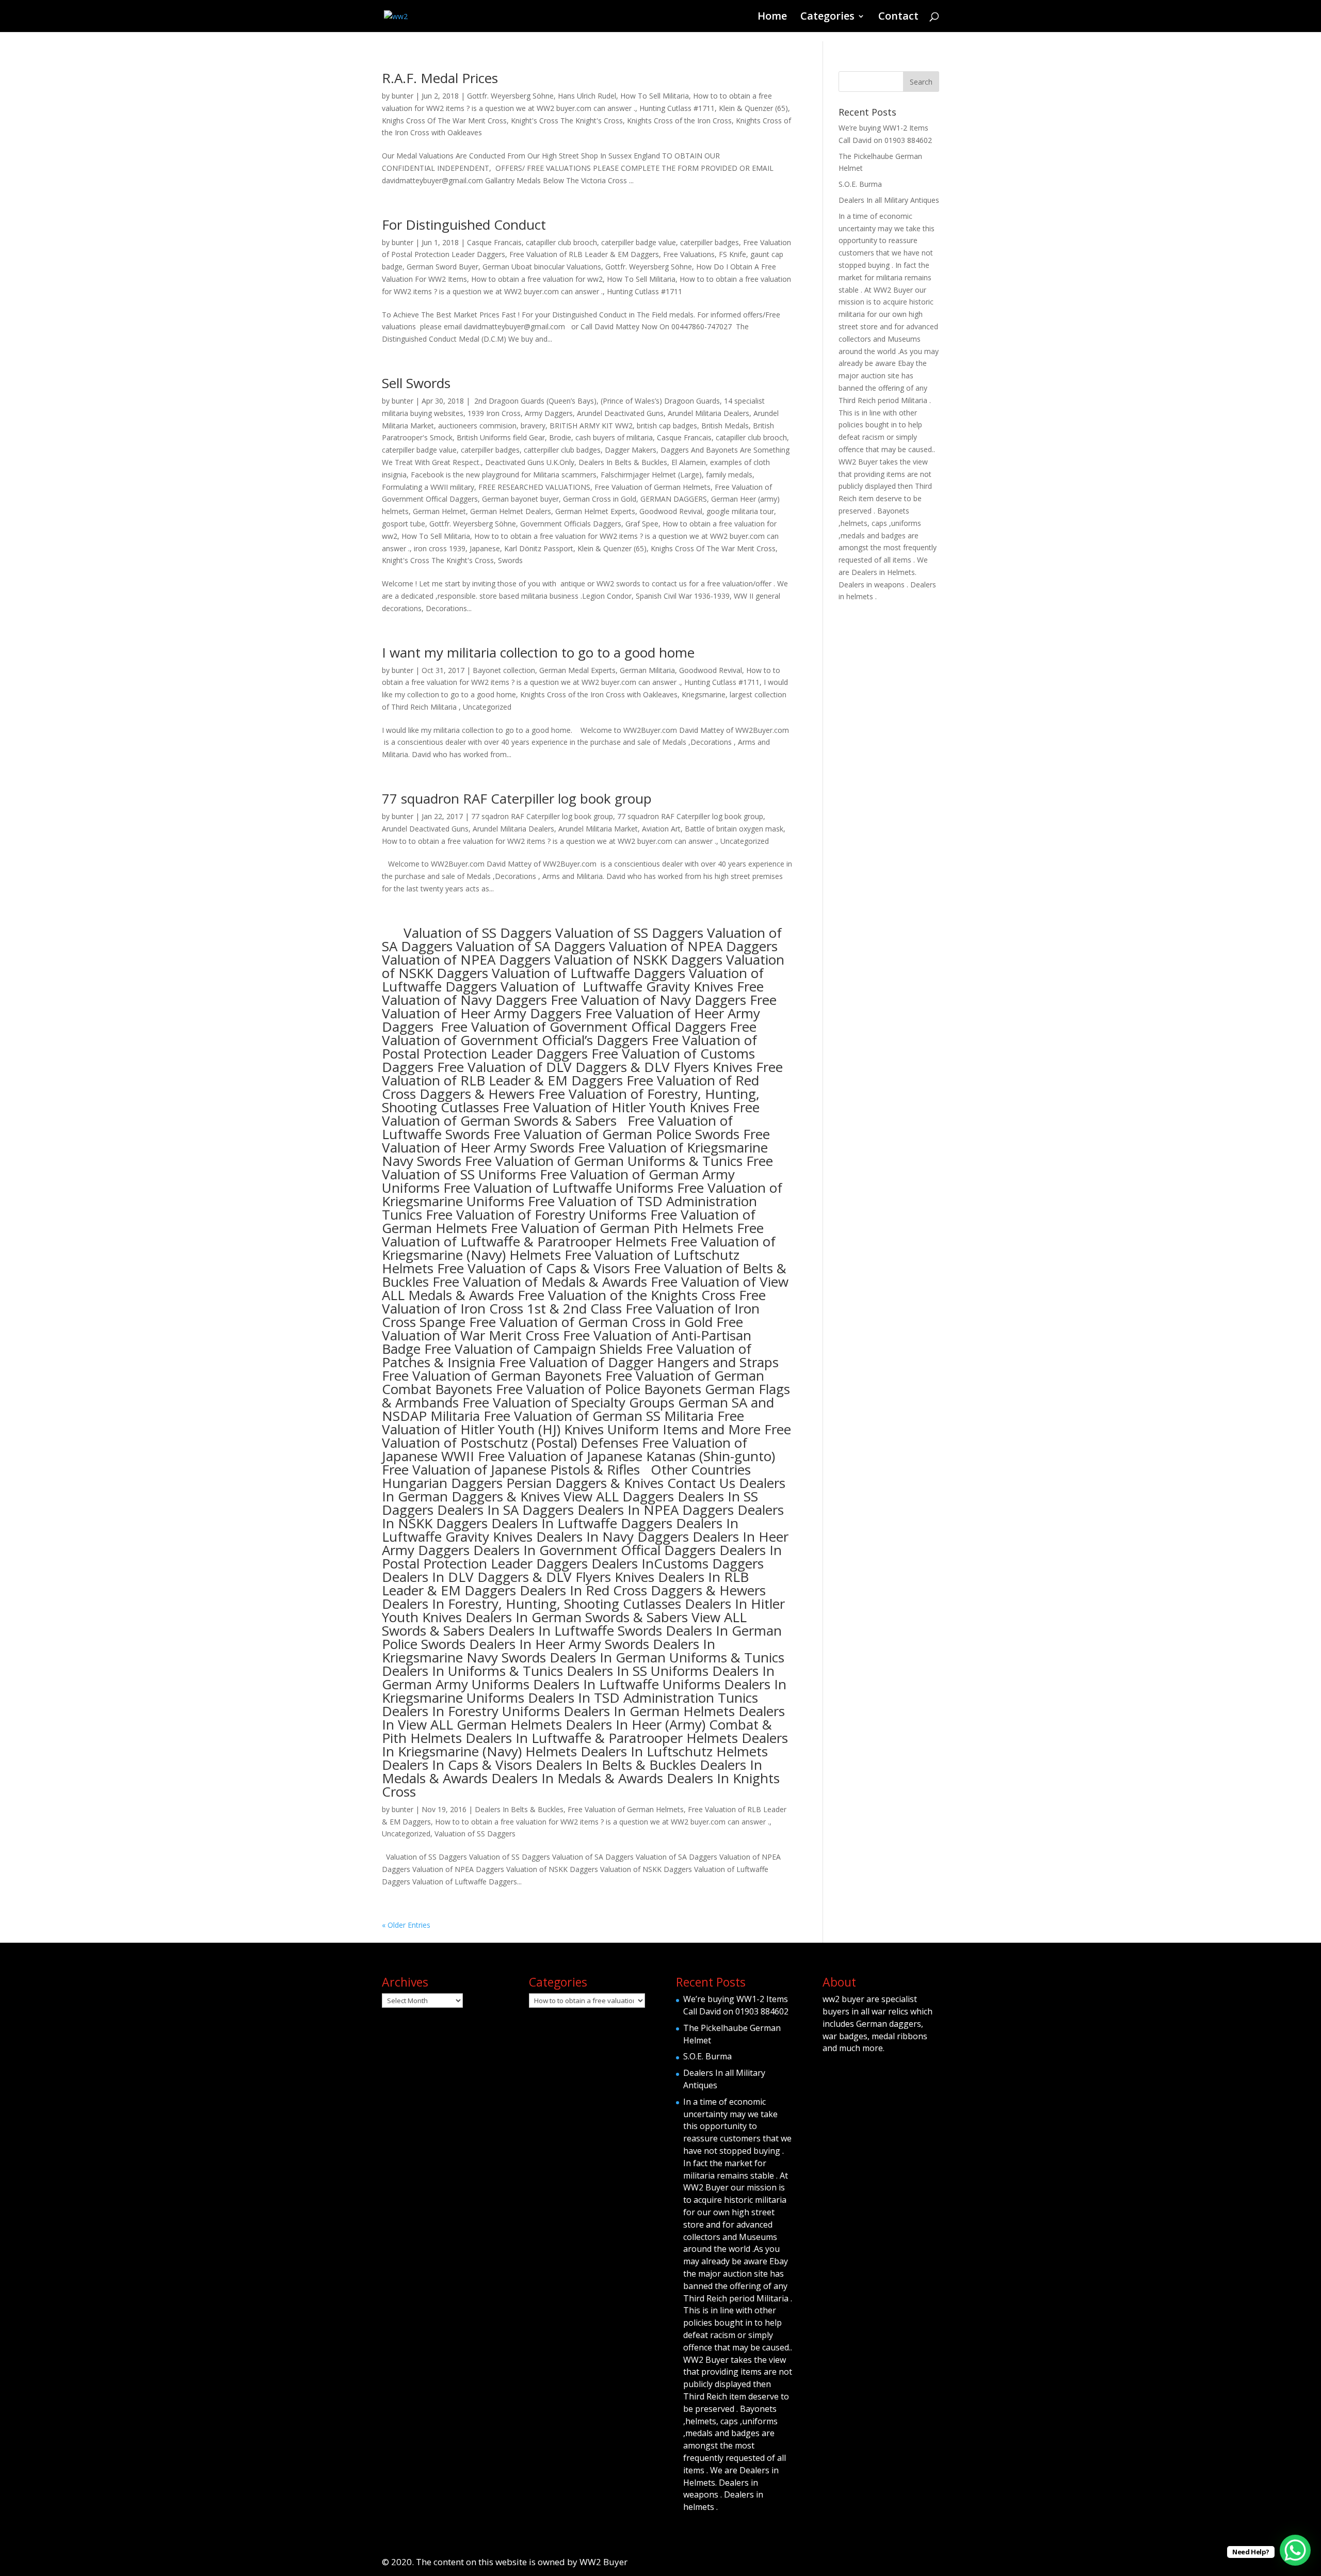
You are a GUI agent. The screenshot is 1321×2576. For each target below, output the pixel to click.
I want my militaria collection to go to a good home (538, 652)
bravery (533, 426)
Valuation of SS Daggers (475, 1834)
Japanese (485, 548)
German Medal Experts (577, 670)
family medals (729, 475)
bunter (402, 96)
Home (772, 18)
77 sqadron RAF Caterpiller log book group (542, 816)
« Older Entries (406, 1925)
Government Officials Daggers (571, 524)
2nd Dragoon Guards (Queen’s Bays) (534, 401)
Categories (827, 18)
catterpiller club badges (562, 450)
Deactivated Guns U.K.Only (530, 462)
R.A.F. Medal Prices (440, 78)
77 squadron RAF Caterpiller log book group (517, 798)
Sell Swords (416, 383)
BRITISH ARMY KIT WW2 (591, 426)
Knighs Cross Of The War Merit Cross (444, 121)
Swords (510, 560)
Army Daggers (549, 413)
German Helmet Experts (595, 511)
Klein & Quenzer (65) (753, 108)
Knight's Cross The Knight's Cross (567, 121)
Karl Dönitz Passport (539, 548)
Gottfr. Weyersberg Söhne (510, 96)
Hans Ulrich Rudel (587, 96)
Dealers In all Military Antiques (889, 200)
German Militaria (647, 670)
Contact (898, 18)
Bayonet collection (504, 670)
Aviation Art (661, 829)
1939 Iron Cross (494, 413)
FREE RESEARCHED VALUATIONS (534, 487)
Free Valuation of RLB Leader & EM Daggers (584, 254)
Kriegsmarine (704, 694)
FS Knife (732, 254)
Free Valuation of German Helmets (653, 487)
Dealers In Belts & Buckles (623, 462)
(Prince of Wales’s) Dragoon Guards (660, 401)
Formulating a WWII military (428, 487)
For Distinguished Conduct (464, 225)
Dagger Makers (631, 450)
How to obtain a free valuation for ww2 (537, 279)
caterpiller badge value (639, 242)
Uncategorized (487, 707)
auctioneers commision (477, 426)
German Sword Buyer (442, 267)
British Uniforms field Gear (501, 437)
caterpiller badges (710, 242)
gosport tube (404, 524)
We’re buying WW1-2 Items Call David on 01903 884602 (736, 2005)
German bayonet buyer (520, 499)
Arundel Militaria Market (598, 829)
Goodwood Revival (671, 511)
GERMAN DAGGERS (674, 499)
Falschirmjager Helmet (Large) (651, 475)
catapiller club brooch (561, 242)
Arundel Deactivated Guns (620, 413)
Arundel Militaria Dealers (708, 413)
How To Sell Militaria (655, 96)
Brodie (560, 437)
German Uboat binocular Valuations (542, 267)
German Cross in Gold (600, 499)
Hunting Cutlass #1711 (677, 108)
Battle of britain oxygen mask (734, 829)
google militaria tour (740, 511)
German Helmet (439, 511)
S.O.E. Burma (860, 184)
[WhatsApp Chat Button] (1295, 2550)
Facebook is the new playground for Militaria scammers (504, 475)
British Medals (725, 426)
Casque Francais (494, 242)
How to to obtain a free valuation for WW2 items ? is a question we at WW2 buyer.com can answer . (549, 841)
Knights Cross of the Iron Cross (679, 121)
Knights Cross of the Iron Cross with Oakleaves (599, 694)
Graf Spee (642, 524)
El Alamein (689, 462)
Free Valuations (689, 254)
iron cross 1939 (440, 548)
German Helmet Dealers (511, 511)
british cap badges (667, 426)
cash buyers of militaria (614, 437)
